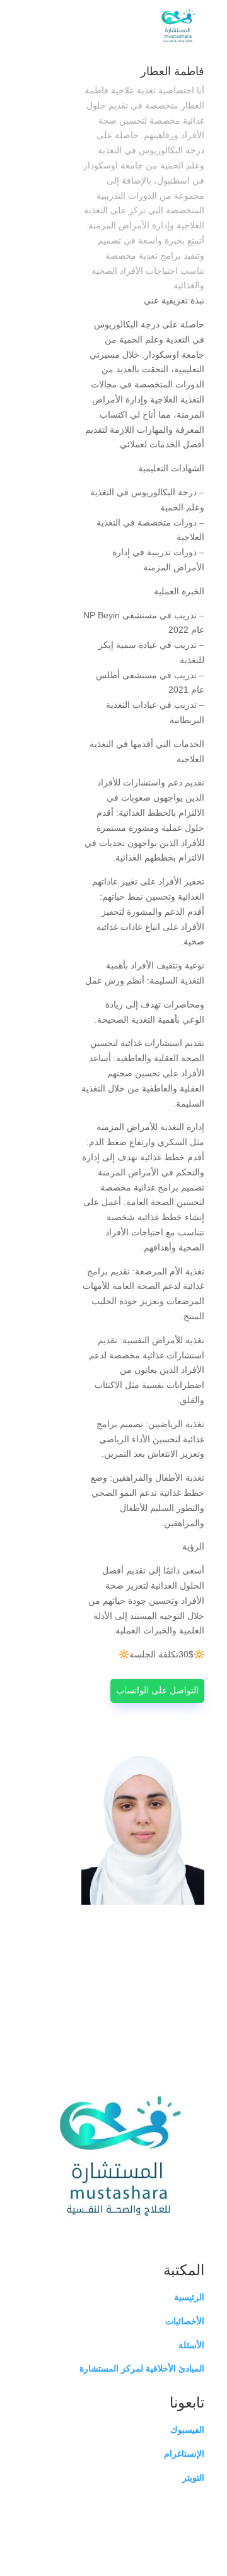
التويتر (193, 2478)
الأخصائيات (185, 2321)
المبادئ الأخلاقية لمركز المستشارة (142, 2368)
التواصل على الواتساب (157, 1690)
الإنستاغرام (184, 2454)
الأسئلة (191, 2345)
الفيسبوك (187, 2430)
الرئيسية (189, 2297)
